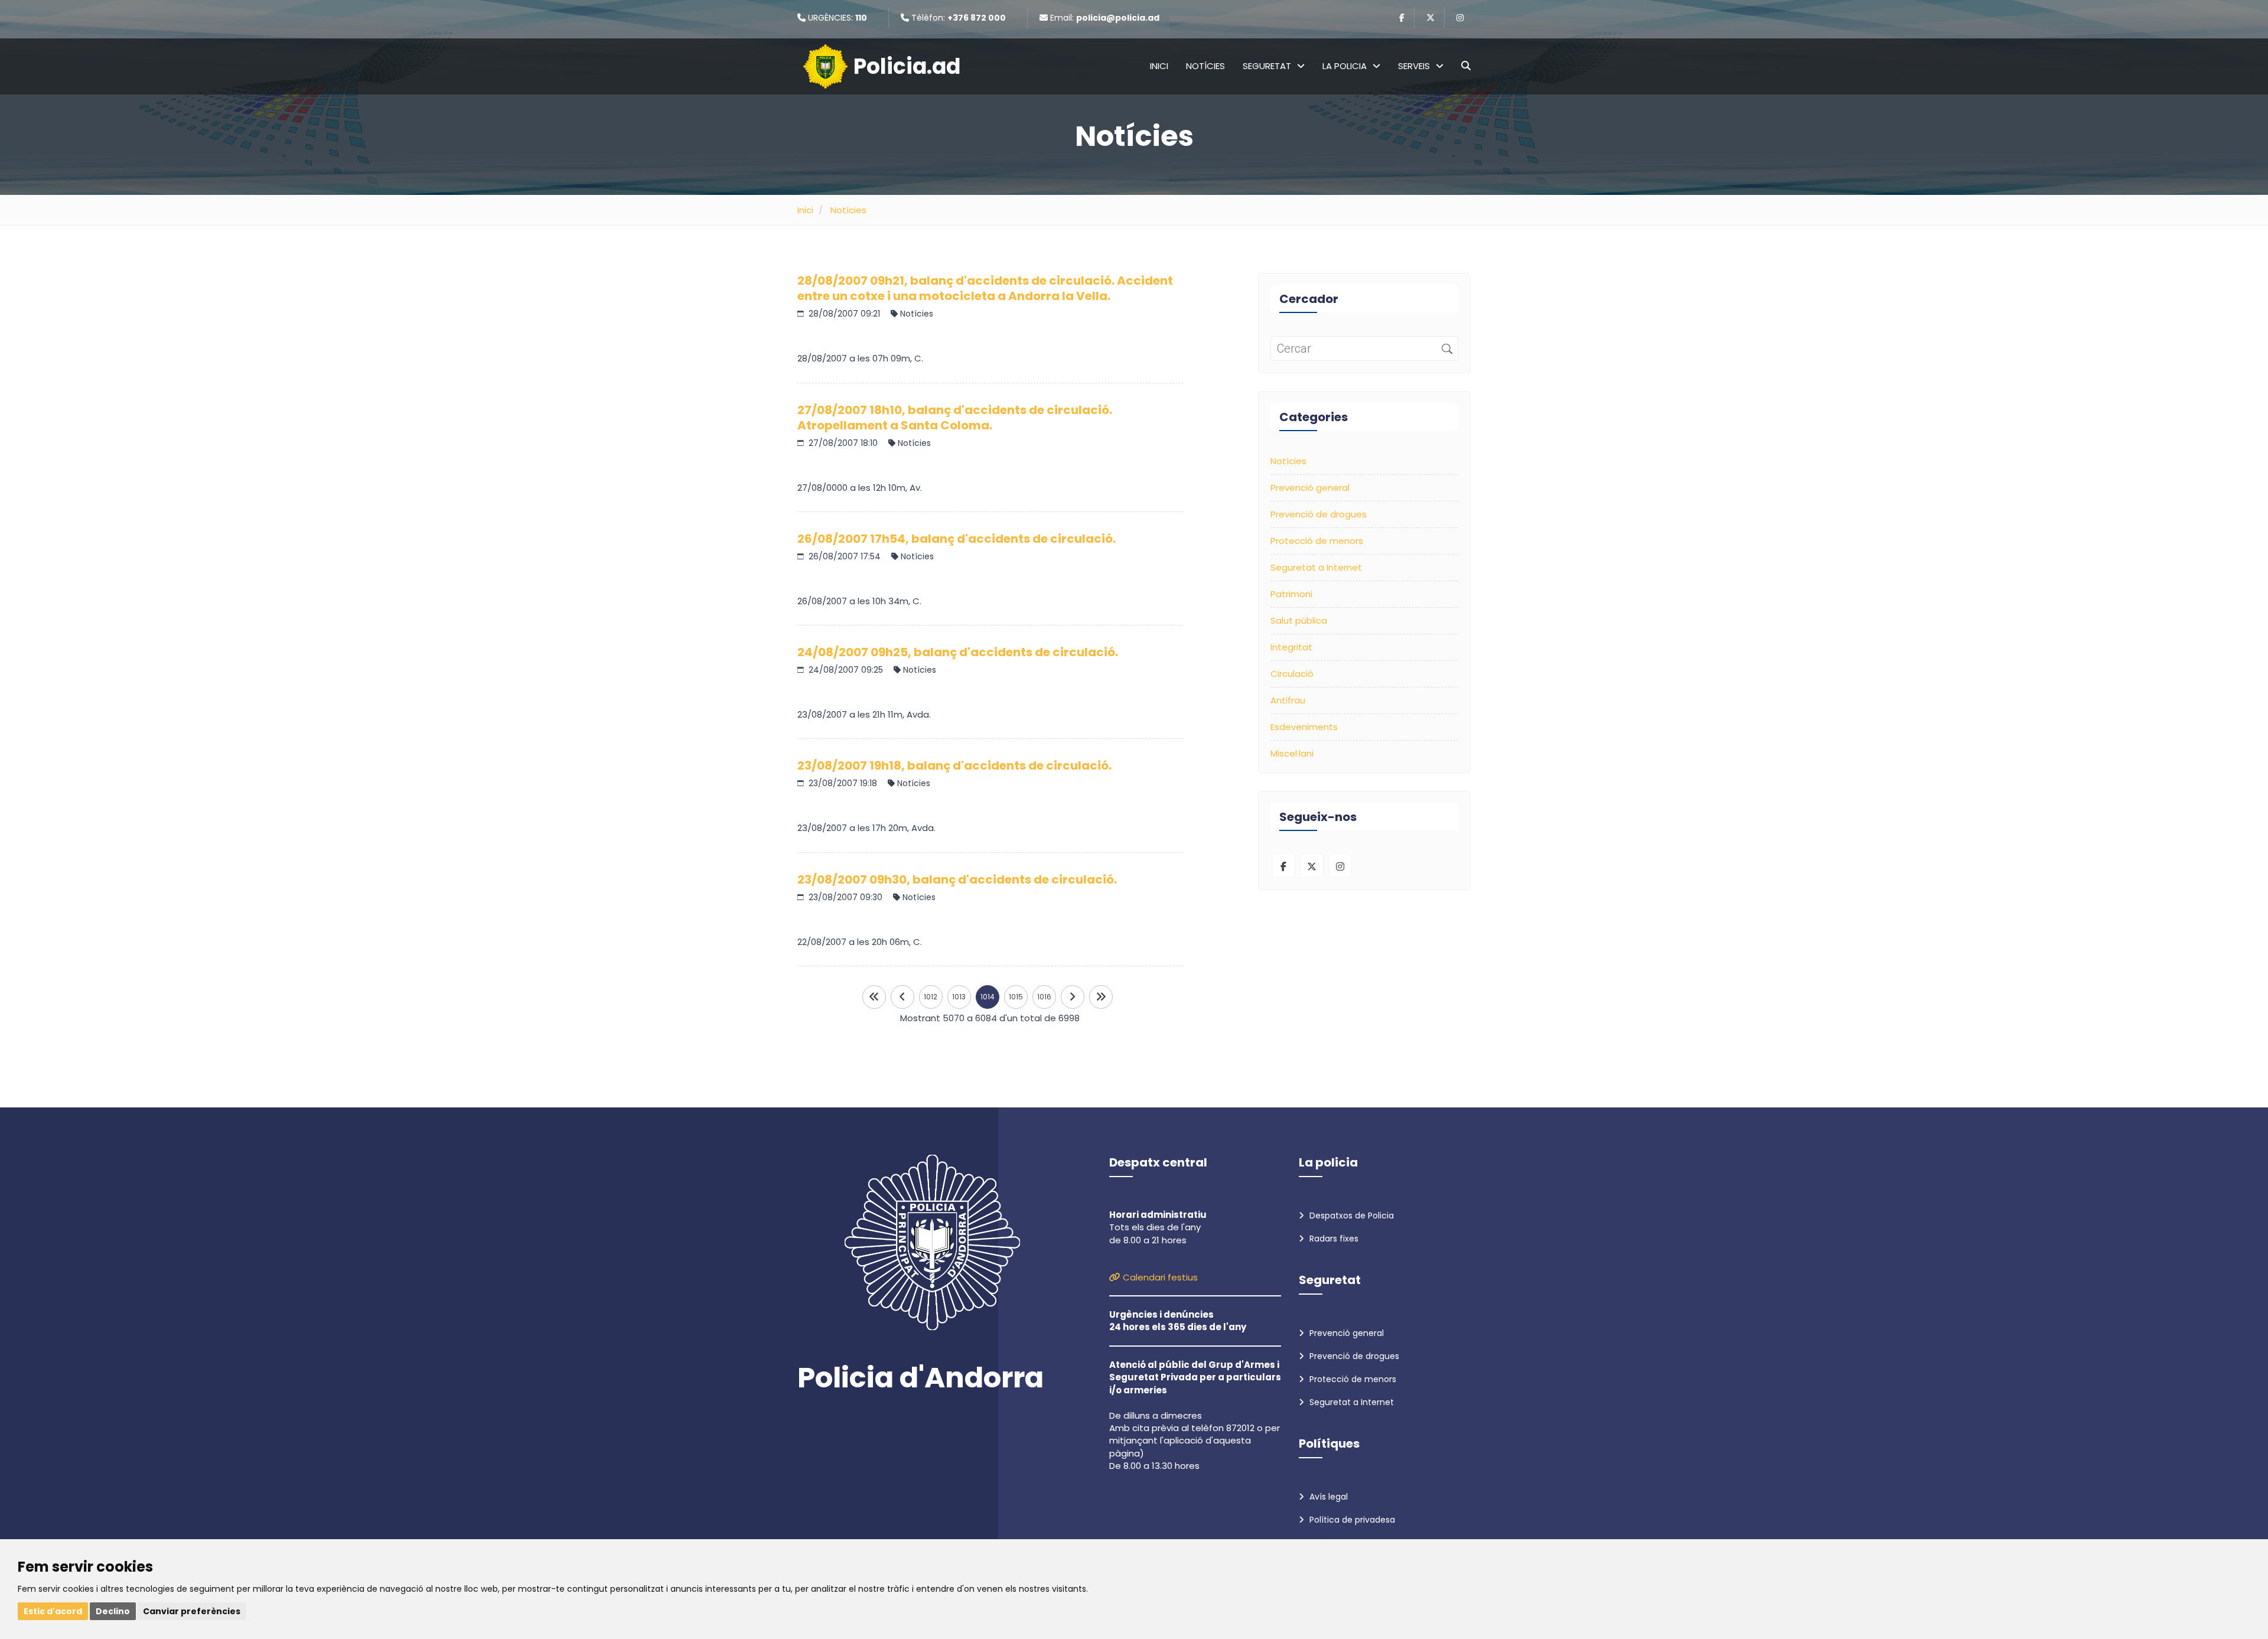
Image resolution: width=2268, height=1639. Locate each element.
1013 (959, 997)
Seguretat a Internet (1316, 567)
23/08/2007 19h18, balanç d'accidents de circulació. (954, 765)
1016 (1044, 997)
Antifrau (1288, 700)
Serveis (1414, 66)
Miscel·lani (1292, 753)
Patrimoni (1291, 594)
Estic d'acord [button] (53, 1611)
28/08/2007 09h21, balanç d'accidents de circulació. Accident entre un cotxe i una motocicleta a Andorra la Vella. (985, 288)
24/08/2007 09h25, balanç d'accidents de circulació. (958, 652)
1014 (988, 997)
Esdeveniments (1304, 727)
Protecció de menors (1317, 541)
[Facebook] (1402, 18)
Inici (1159, 66)
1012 (931, 997)
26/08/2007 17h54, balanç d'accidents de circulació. (957, 539)
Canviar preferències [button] (192, 1611)
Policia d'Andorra (920, 1378)
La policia (1345, 66)
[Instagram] (1460, 18)
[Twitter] (1430, 18)
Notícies (1205, 66)
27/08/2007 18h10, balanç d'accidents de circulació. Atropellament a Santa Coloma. (955, 418)
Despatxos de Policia (1350, 1216)
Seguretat (1267, 66)
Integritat (1291, 647)
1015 (1016, 997)
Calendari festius (1159, 1277)
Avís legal (1327, 1497)
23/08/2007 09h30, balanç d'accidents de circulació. (957, 879)
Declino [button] (113, 1611)
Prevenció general (1310, 488)
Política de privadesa (1351, 1520)
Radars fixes (1333, 1239)
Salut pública (1299, 620)
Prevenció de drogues (1319, 514)
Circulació (1292, 674)
